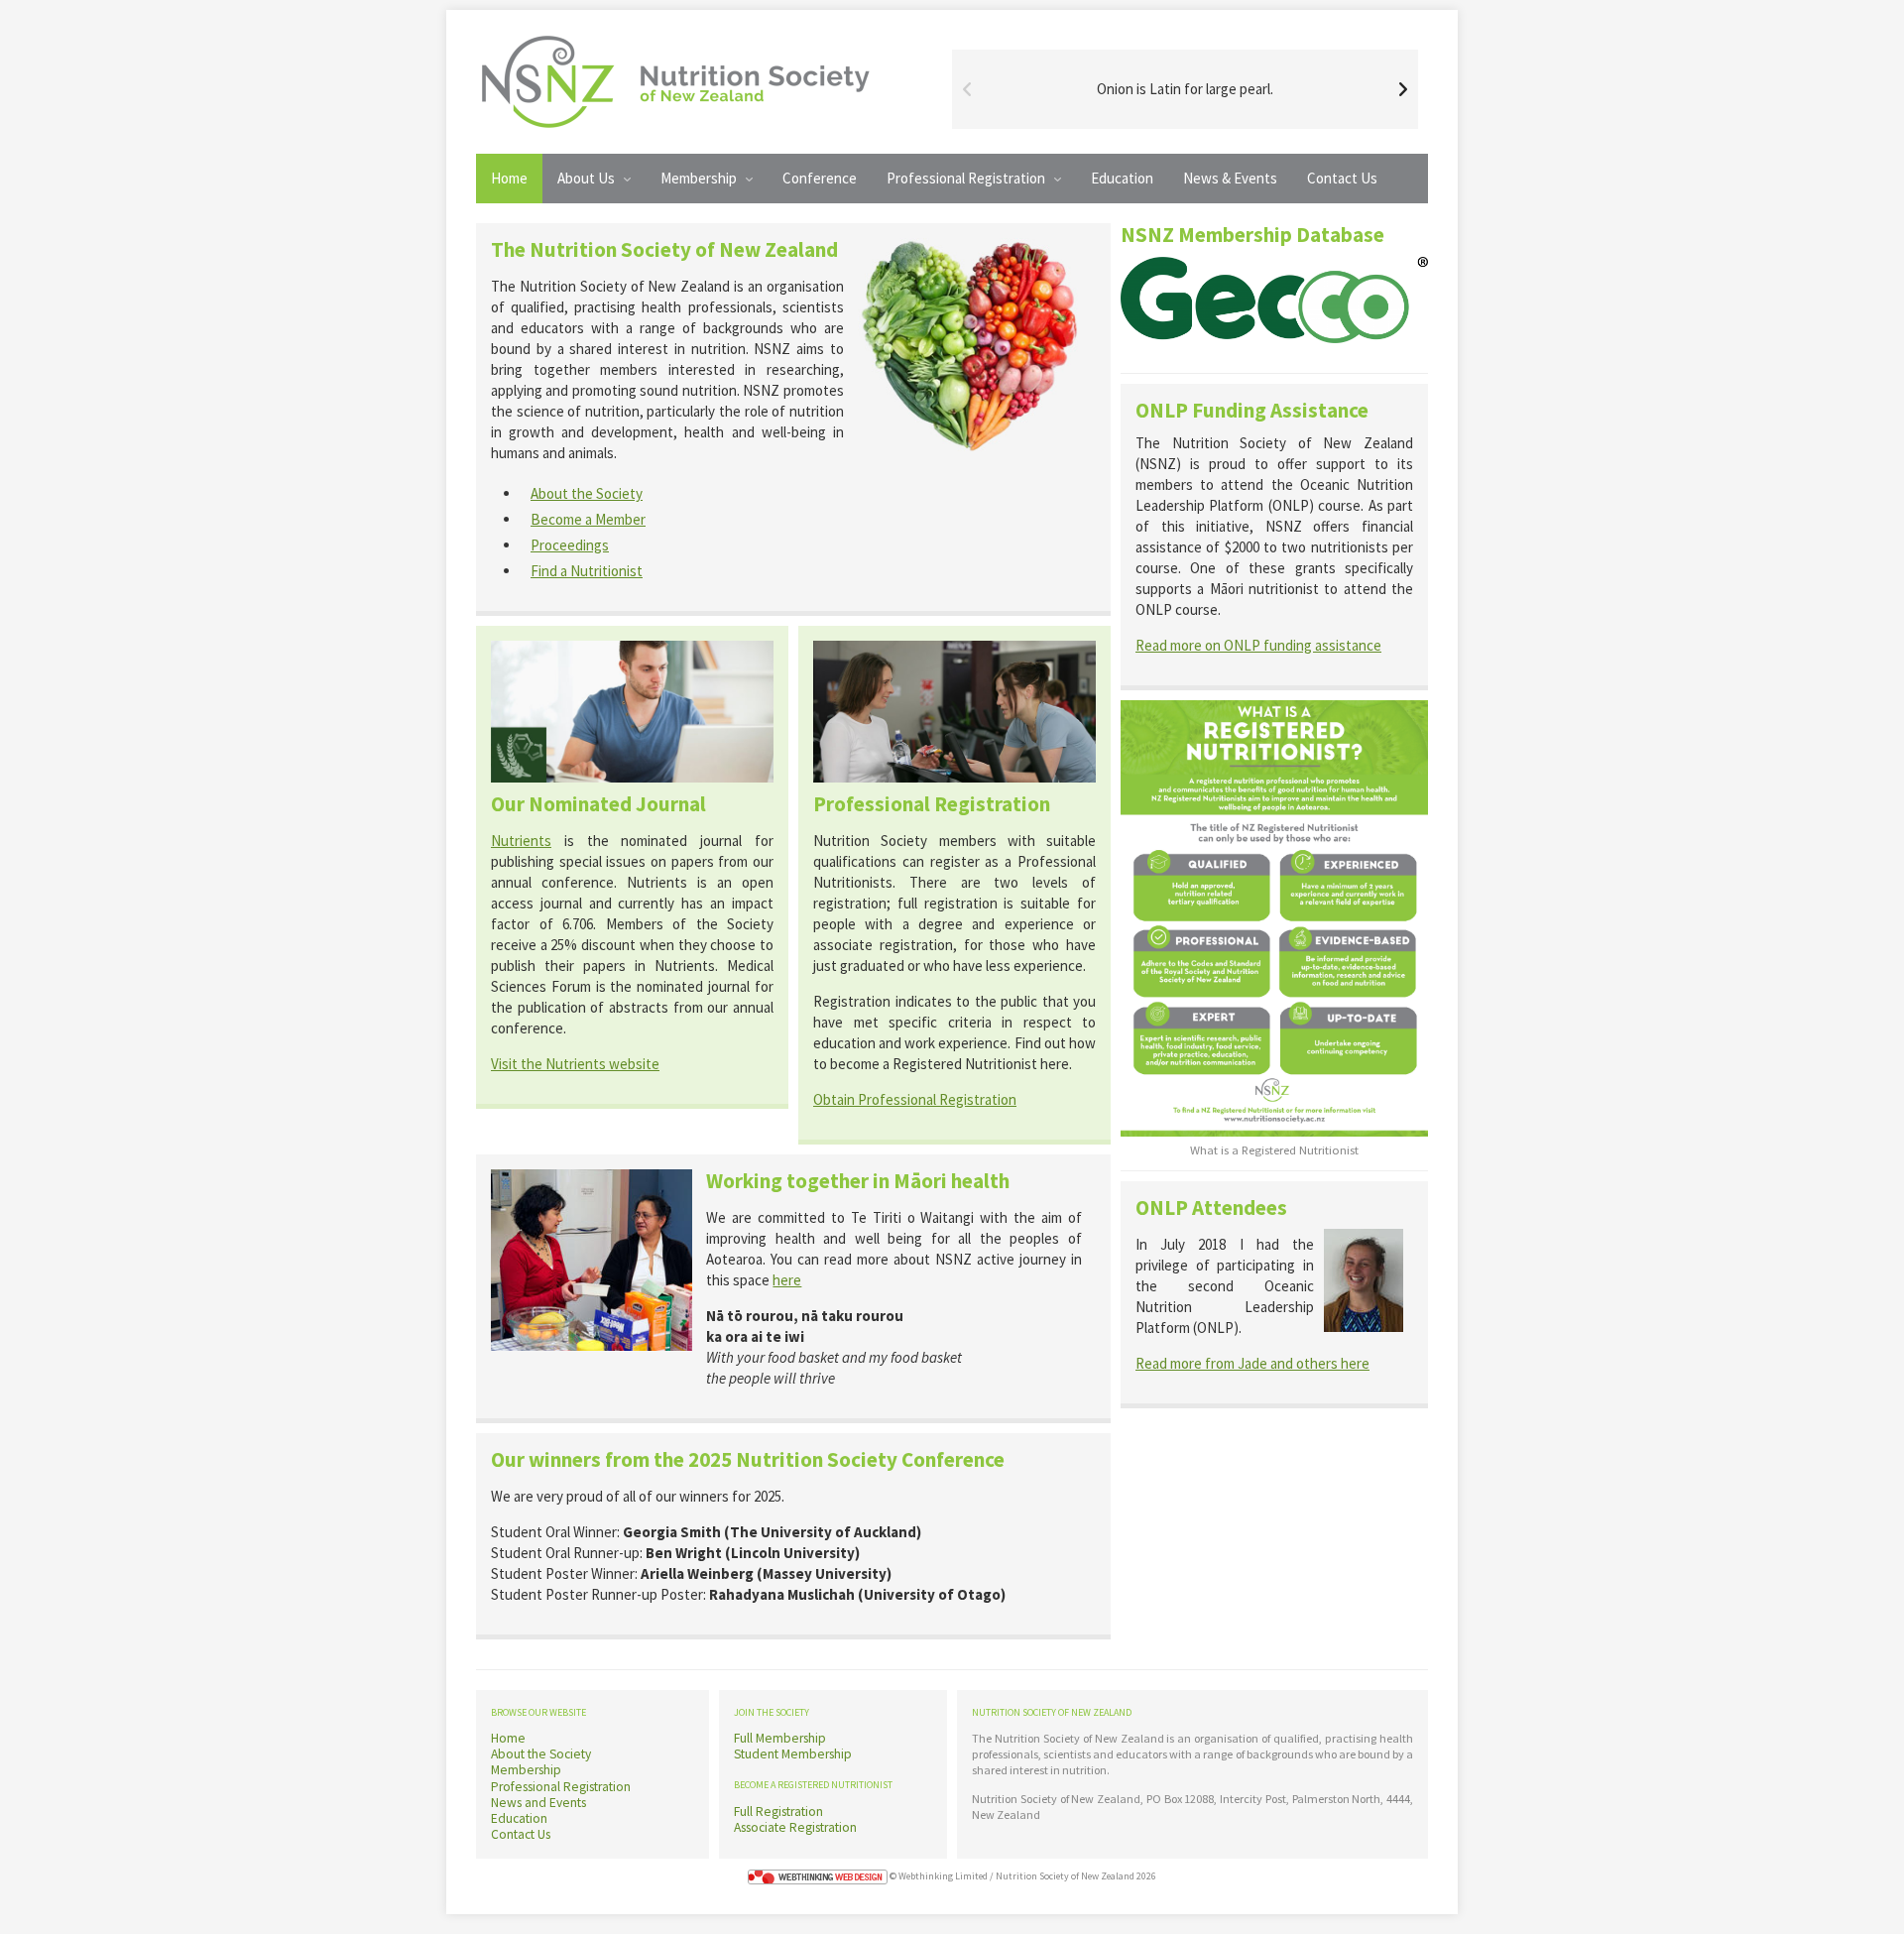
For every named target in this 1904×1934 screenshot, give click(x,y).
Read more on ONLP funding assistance (1258, 645)
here (787, 1280)
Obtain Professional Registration (915, 1099)
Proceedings (570, 545)
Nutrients (521, 841)
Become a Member (588, 519)
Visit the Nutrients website (575, 1064)
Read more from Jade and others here (1252, 1363)
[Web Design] (818, 1876)
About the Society (587, 493)
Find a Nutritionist (587, 571)
